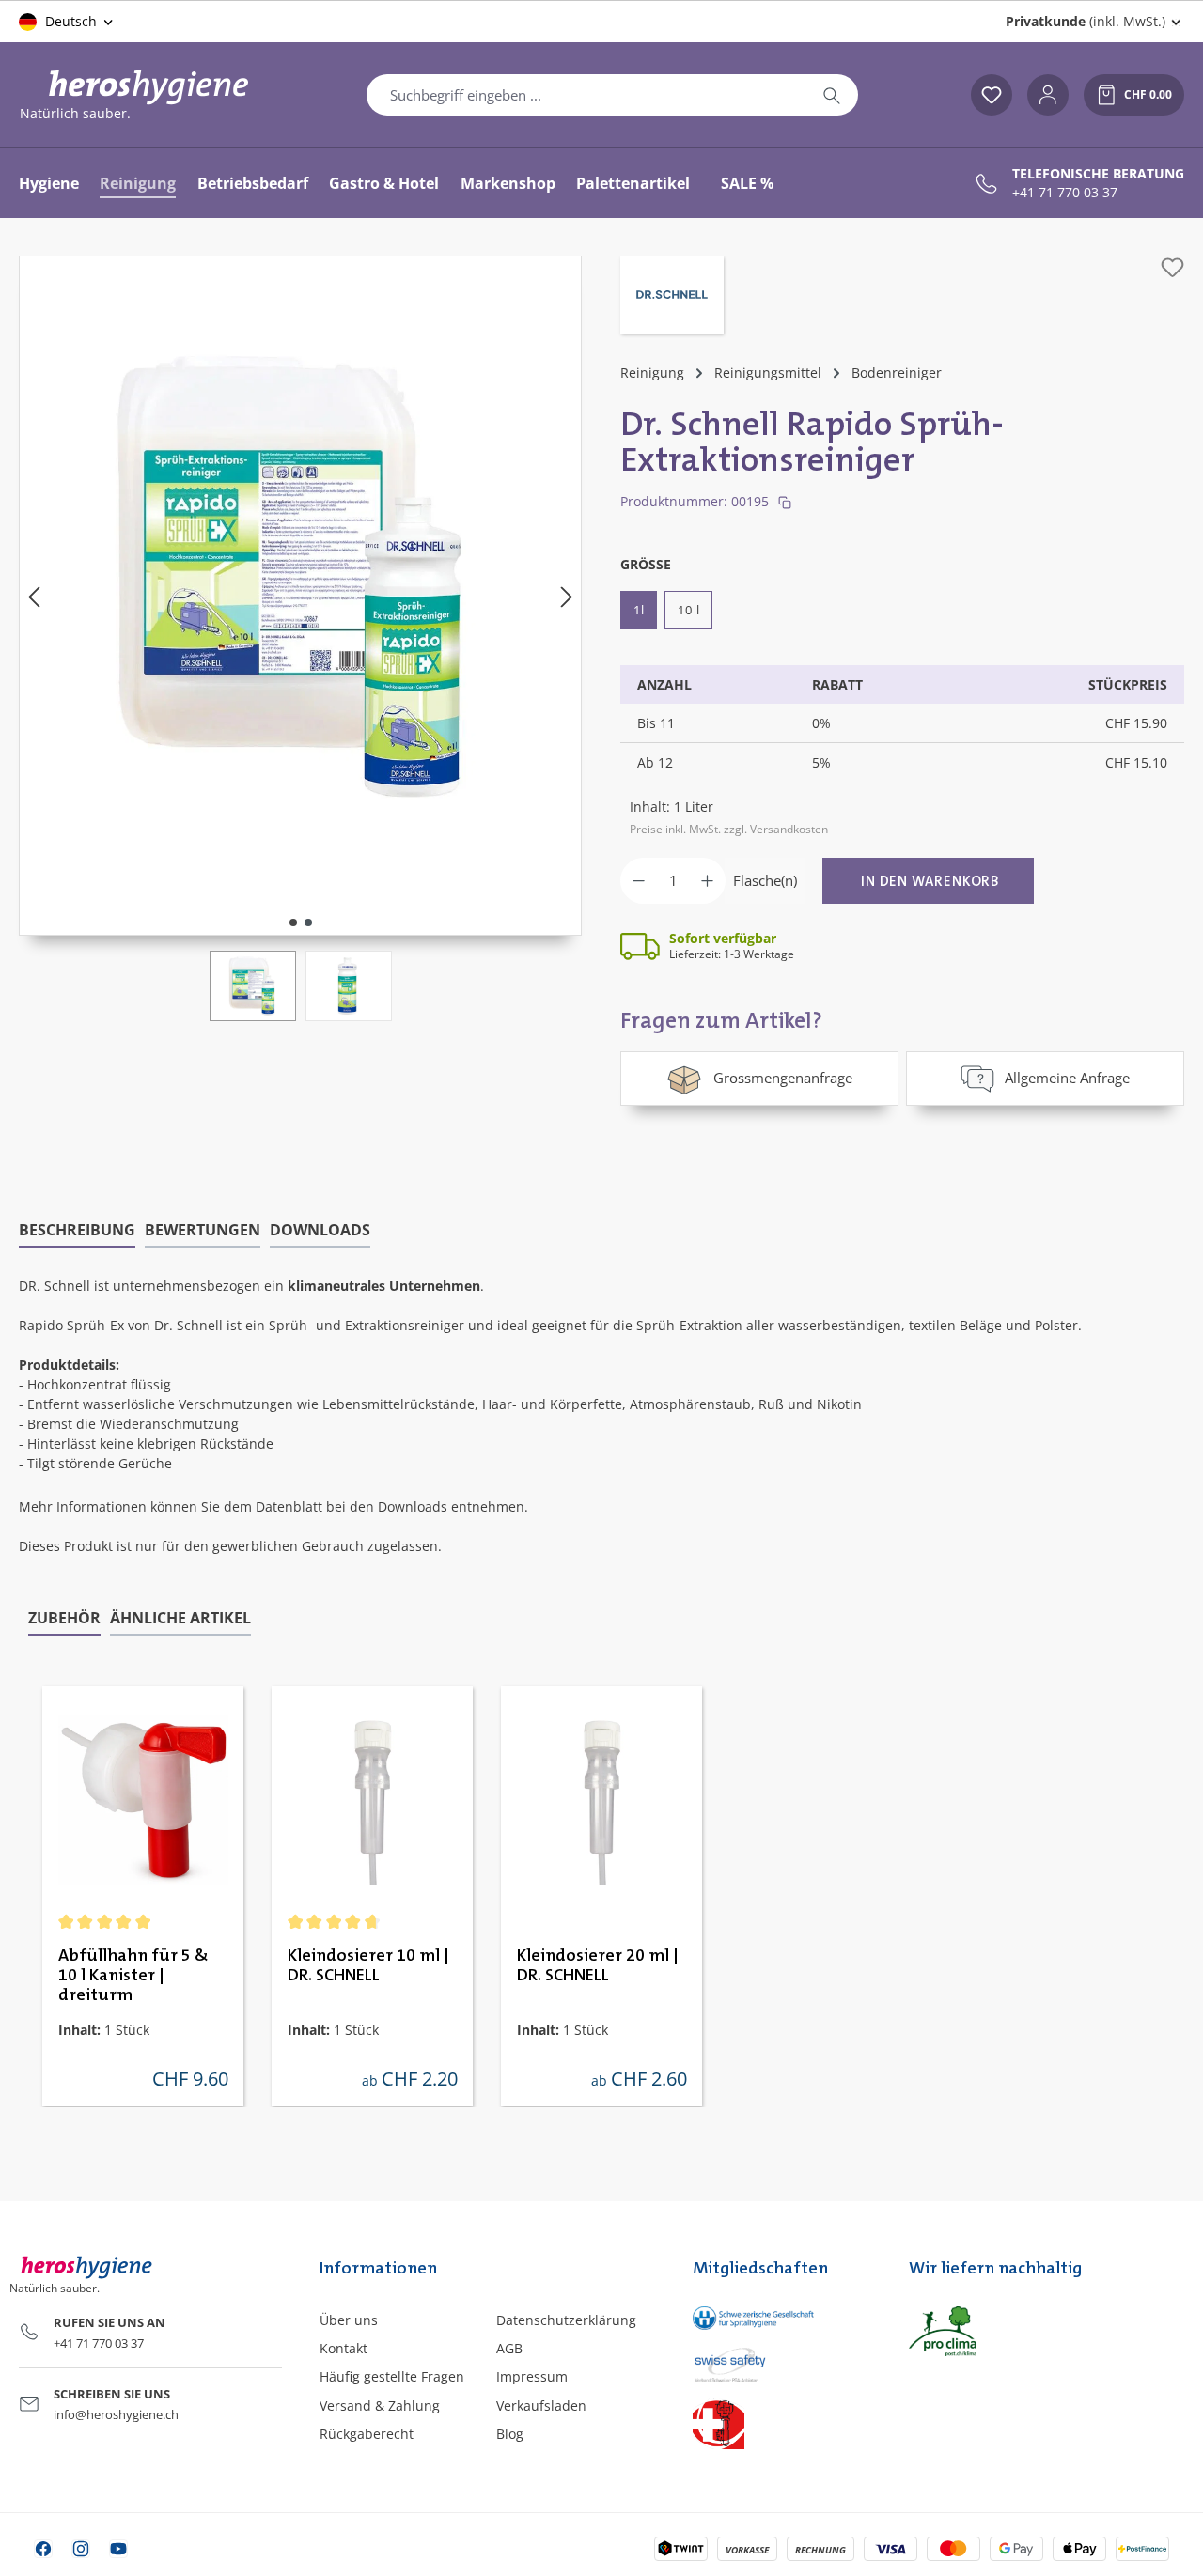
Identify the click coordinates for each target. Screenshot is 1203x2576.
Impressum (532, 2376)
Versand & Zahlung (380, 2405)
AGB (509, 2348)
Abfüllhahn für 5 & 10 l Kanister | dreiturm (133, 1976)
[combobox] (586, 95)
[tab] (77, 1231)
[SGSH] (782, 2318)
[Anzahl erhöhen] (707, 881)
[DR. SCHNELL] (672, 297)
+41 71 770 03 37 (1065, 193)
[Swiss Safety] (782, 2364)
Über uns (349, 2320)
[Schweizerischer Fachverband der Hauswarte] (782, 2423)
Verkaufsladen (541, 2405)
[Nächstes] (567, 596)
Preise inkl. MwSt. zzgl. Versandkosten (729, 829)
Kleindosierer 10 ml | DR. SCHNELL (368, 1966)
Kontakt (344, 2348)
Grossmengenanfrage (783, 1078)
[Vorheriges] (34, 596)
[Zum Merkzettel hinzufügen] (1172, 267)
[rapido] (301, 577)
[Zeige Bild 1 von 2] (293, 923)
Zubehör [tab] (64, 1618)
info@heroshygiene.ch (116, 2414)
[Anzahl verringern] (639, 881)
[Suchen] (832, 95)
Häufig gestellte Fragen (392, 2376)
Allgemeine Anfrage (1067, 1078)
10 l (688, 610)
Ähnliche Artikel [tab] (180, 1618)
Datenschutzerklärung (566, 2320)
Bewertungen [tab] (203, 1230)
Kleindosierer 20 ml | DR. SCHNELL (598, 1966)
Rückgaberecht (367, 2434)
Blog (510, 2434)
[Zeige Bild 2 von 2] (308, 923)
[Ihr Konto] (1048, 95)
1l (639, 610)
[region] (301, 638)
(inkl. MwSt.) (1086, 21)
